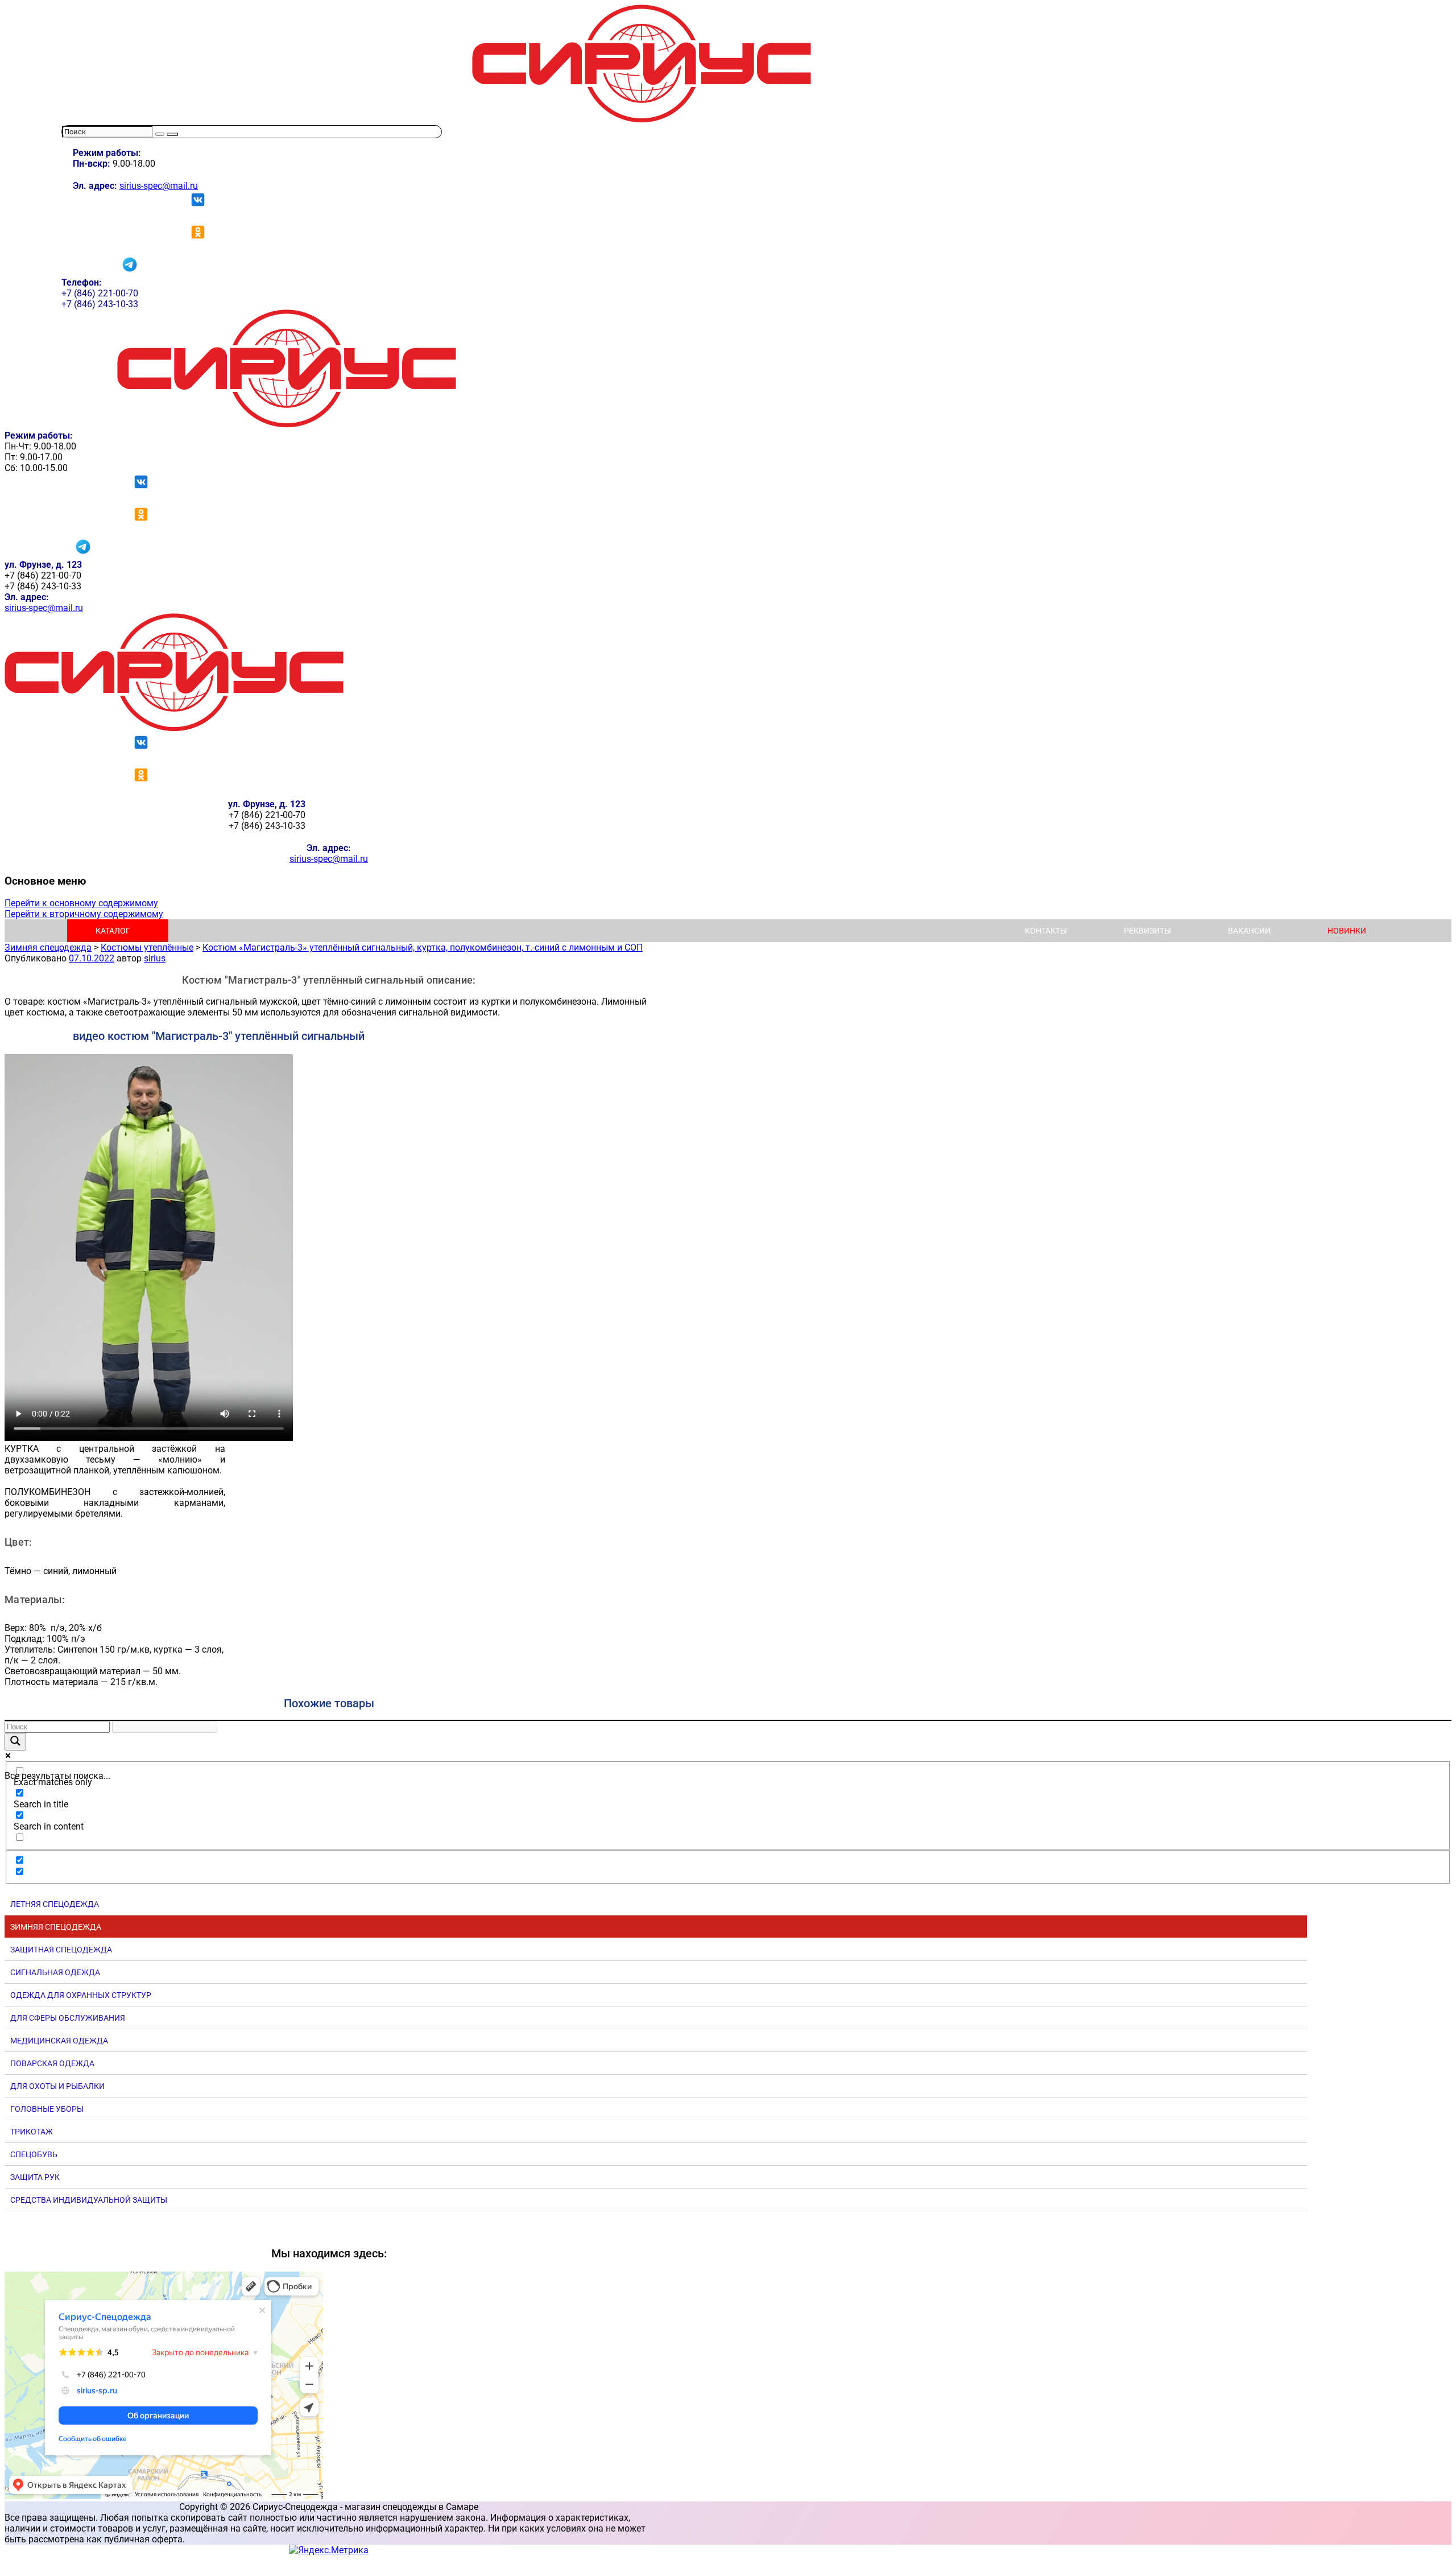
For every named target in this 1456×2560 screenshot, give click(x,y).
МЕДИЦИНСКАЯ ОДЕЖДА (59, 2041)
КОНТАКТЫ (1046, 931)
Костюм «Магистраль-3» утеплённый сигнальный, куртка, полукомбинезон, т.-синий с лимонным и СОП (423, 947)
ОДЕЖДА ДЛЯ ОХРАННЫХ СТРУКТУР (81, 1995)
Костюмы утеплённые (147, 947)
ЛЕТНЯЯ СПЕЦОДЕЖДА (55, 1904)
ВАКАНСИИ (1249, 931)
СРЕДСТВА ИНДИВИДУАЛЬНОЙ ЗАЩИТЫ (89, 2200)
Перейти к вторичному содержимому (84, 914)
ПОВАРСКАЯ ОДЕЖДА (52, 2063)
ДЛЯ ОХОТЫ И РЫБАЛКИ (57, 2086)
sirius (155, 958)
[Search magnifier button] (15, 1742)
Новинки (1347, 931)
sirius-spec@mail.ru (159, 186)
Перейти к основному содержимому (81, 903)
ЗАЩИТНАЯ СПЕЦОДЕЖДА (61, 1950)
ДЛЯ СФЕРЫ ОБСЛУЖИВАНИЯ (68, 2018)
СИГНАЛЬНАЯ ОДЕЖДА (55, 1972)
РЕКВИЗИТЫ (1147, 931)
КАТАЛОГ (113, 931)
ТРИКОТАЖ (32, 2132)
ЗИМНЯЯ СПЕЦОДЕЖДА (56, 1927)
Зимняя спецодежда (48, 947)
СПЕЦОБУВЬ (34, 2154)
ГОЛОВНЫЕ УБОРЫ (47, 2109)
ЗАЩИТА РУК (35, 2177)
